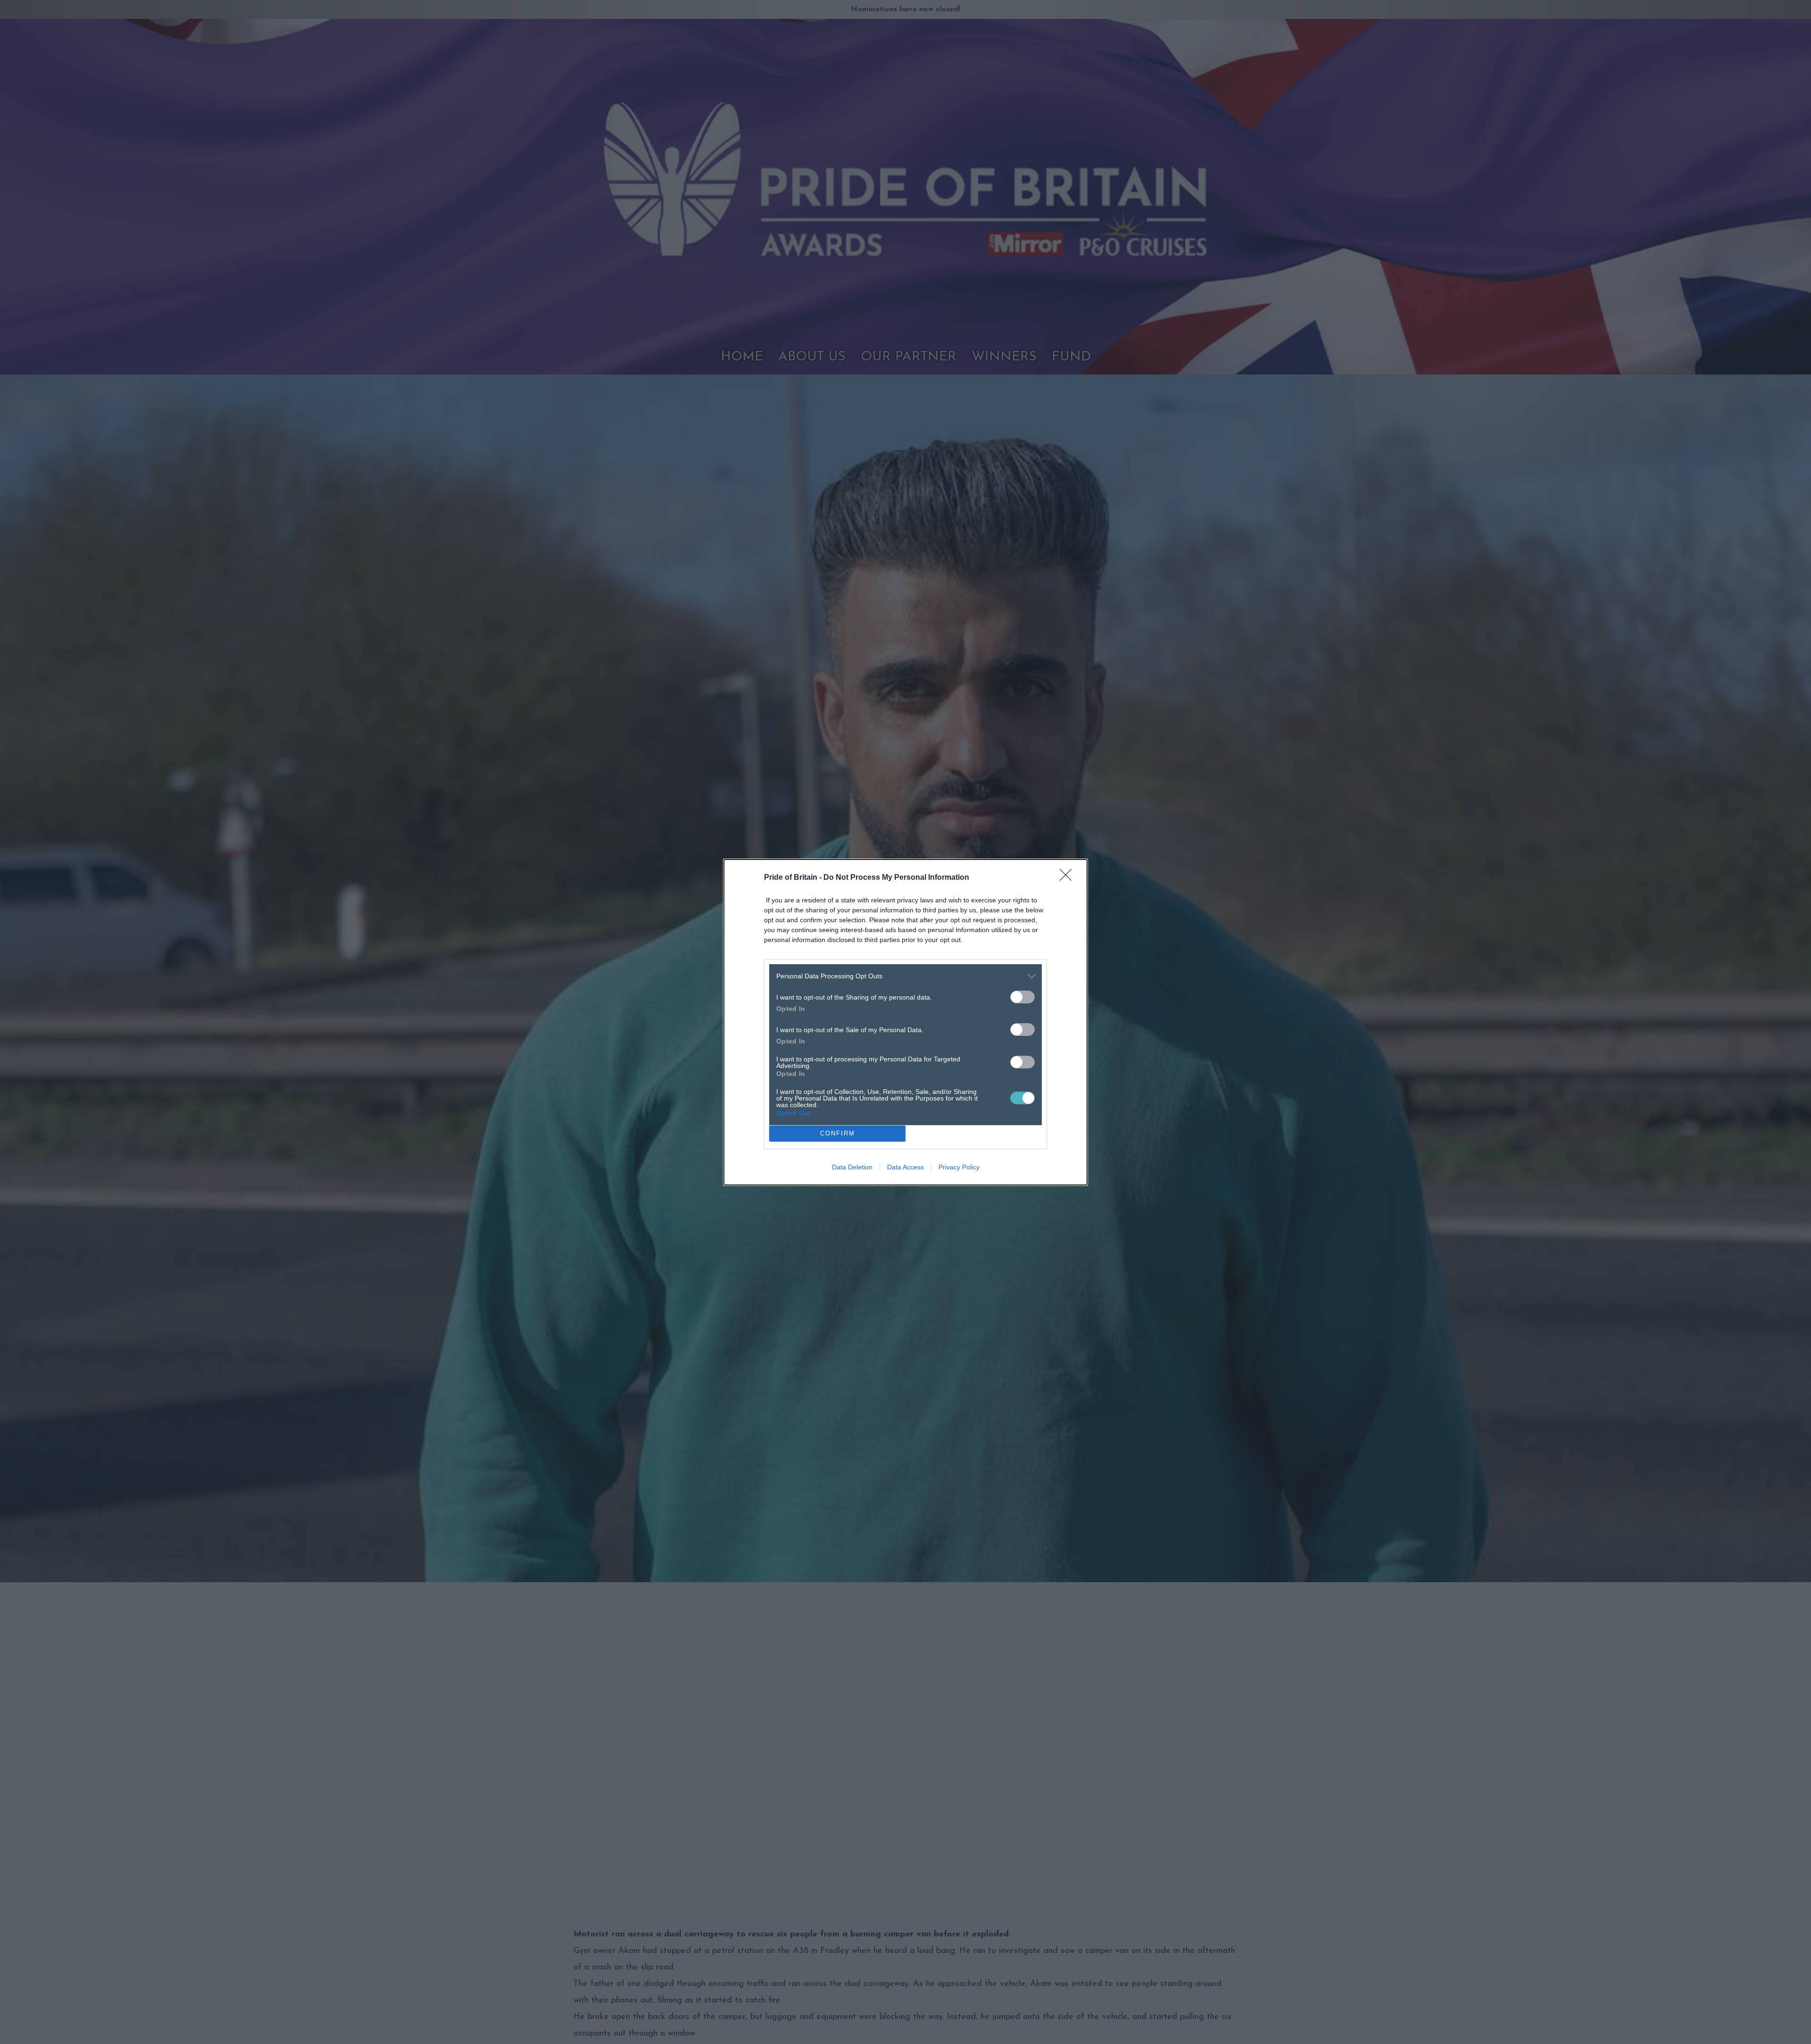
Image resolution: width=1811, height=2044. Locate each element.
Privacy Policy (959, 1167)
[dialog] (905, 1022)
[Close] (1069, 878)
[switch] (1022, 997)
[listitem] (905, 976)
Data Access (905, 1167)
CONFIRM (838, 1133)
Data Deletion (852, 1167)
